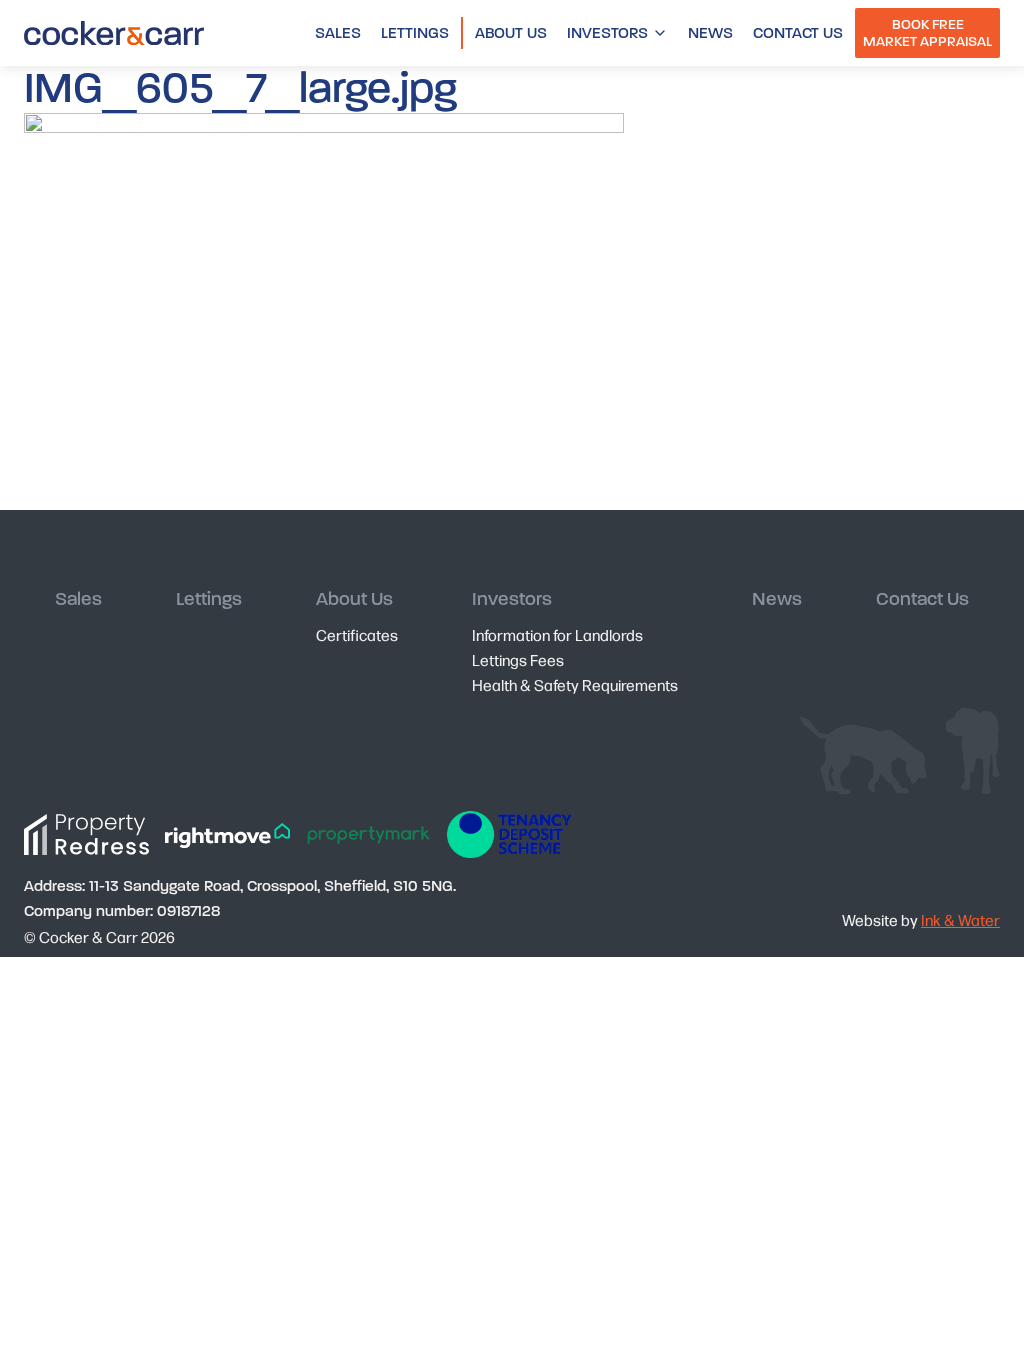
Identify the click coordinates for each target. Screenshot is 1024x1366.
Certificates (357, 634)
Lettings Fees (518, 659)
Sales (338, 33)
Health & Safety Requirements (575, 684)
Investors (607, 33)
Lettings (415, 33)
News (710, 33)
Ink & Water (960, 919)
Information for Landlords (557, 634)
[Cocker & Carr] (114, 33)
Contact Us (798, 33)
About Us (511, 33)
